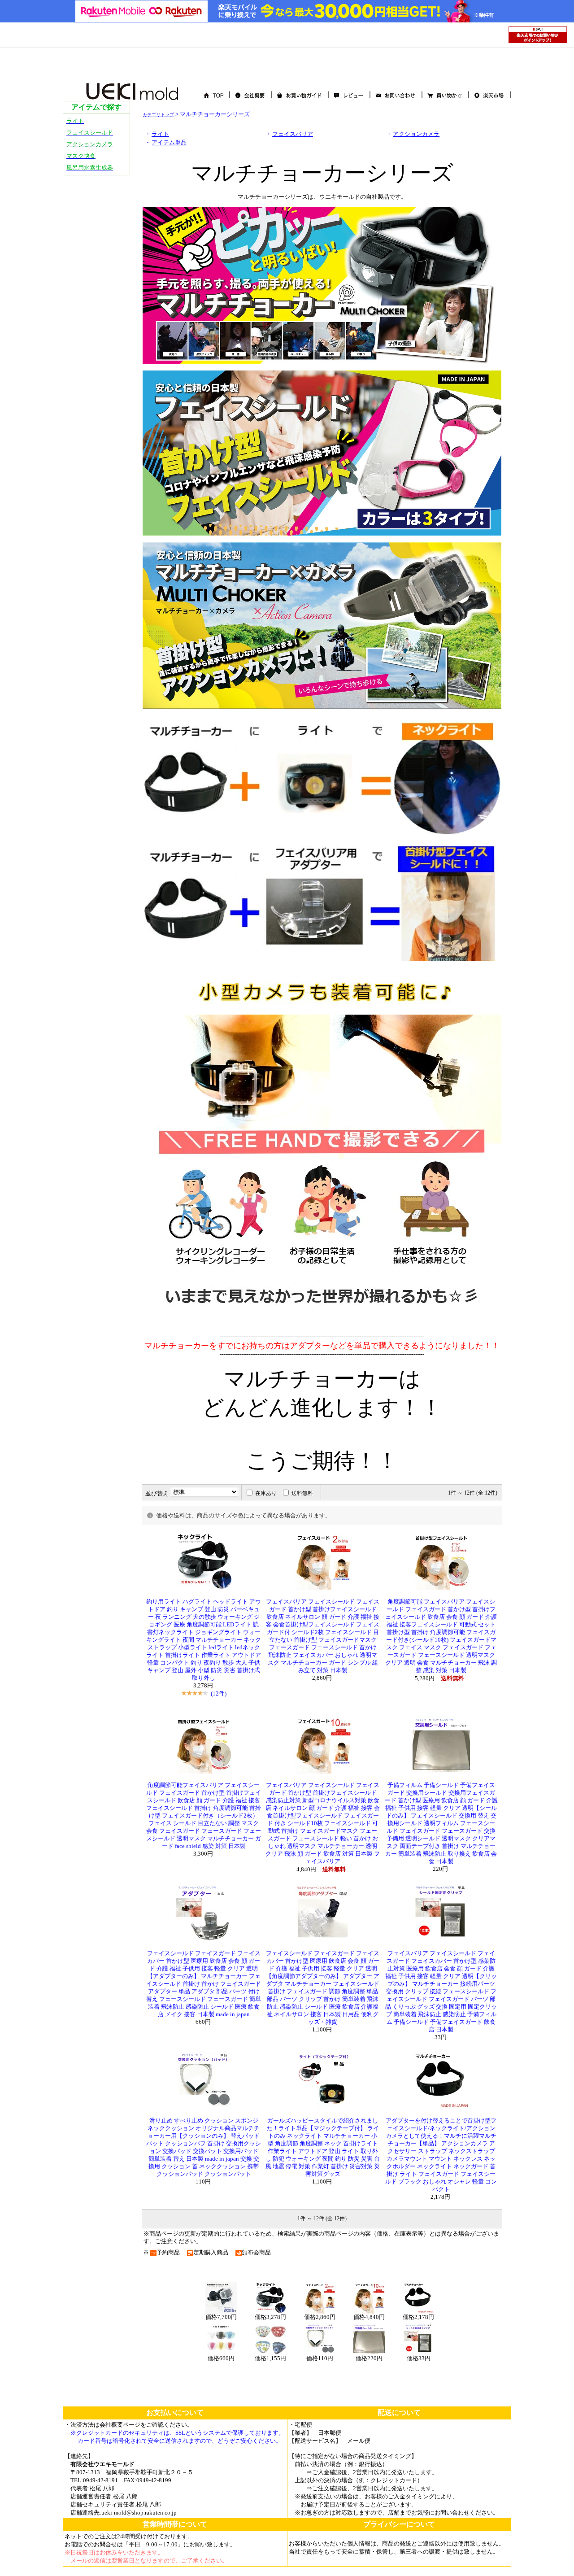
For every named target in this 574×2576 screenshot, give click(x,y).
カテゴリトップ (158, 115)
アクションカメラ (416, 134)
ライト (160, 134)
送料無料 (302, 1493)
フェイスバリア (293, 134)
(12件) (219, 1693)
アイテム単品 (169, 143)
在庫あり (266, 1493)
